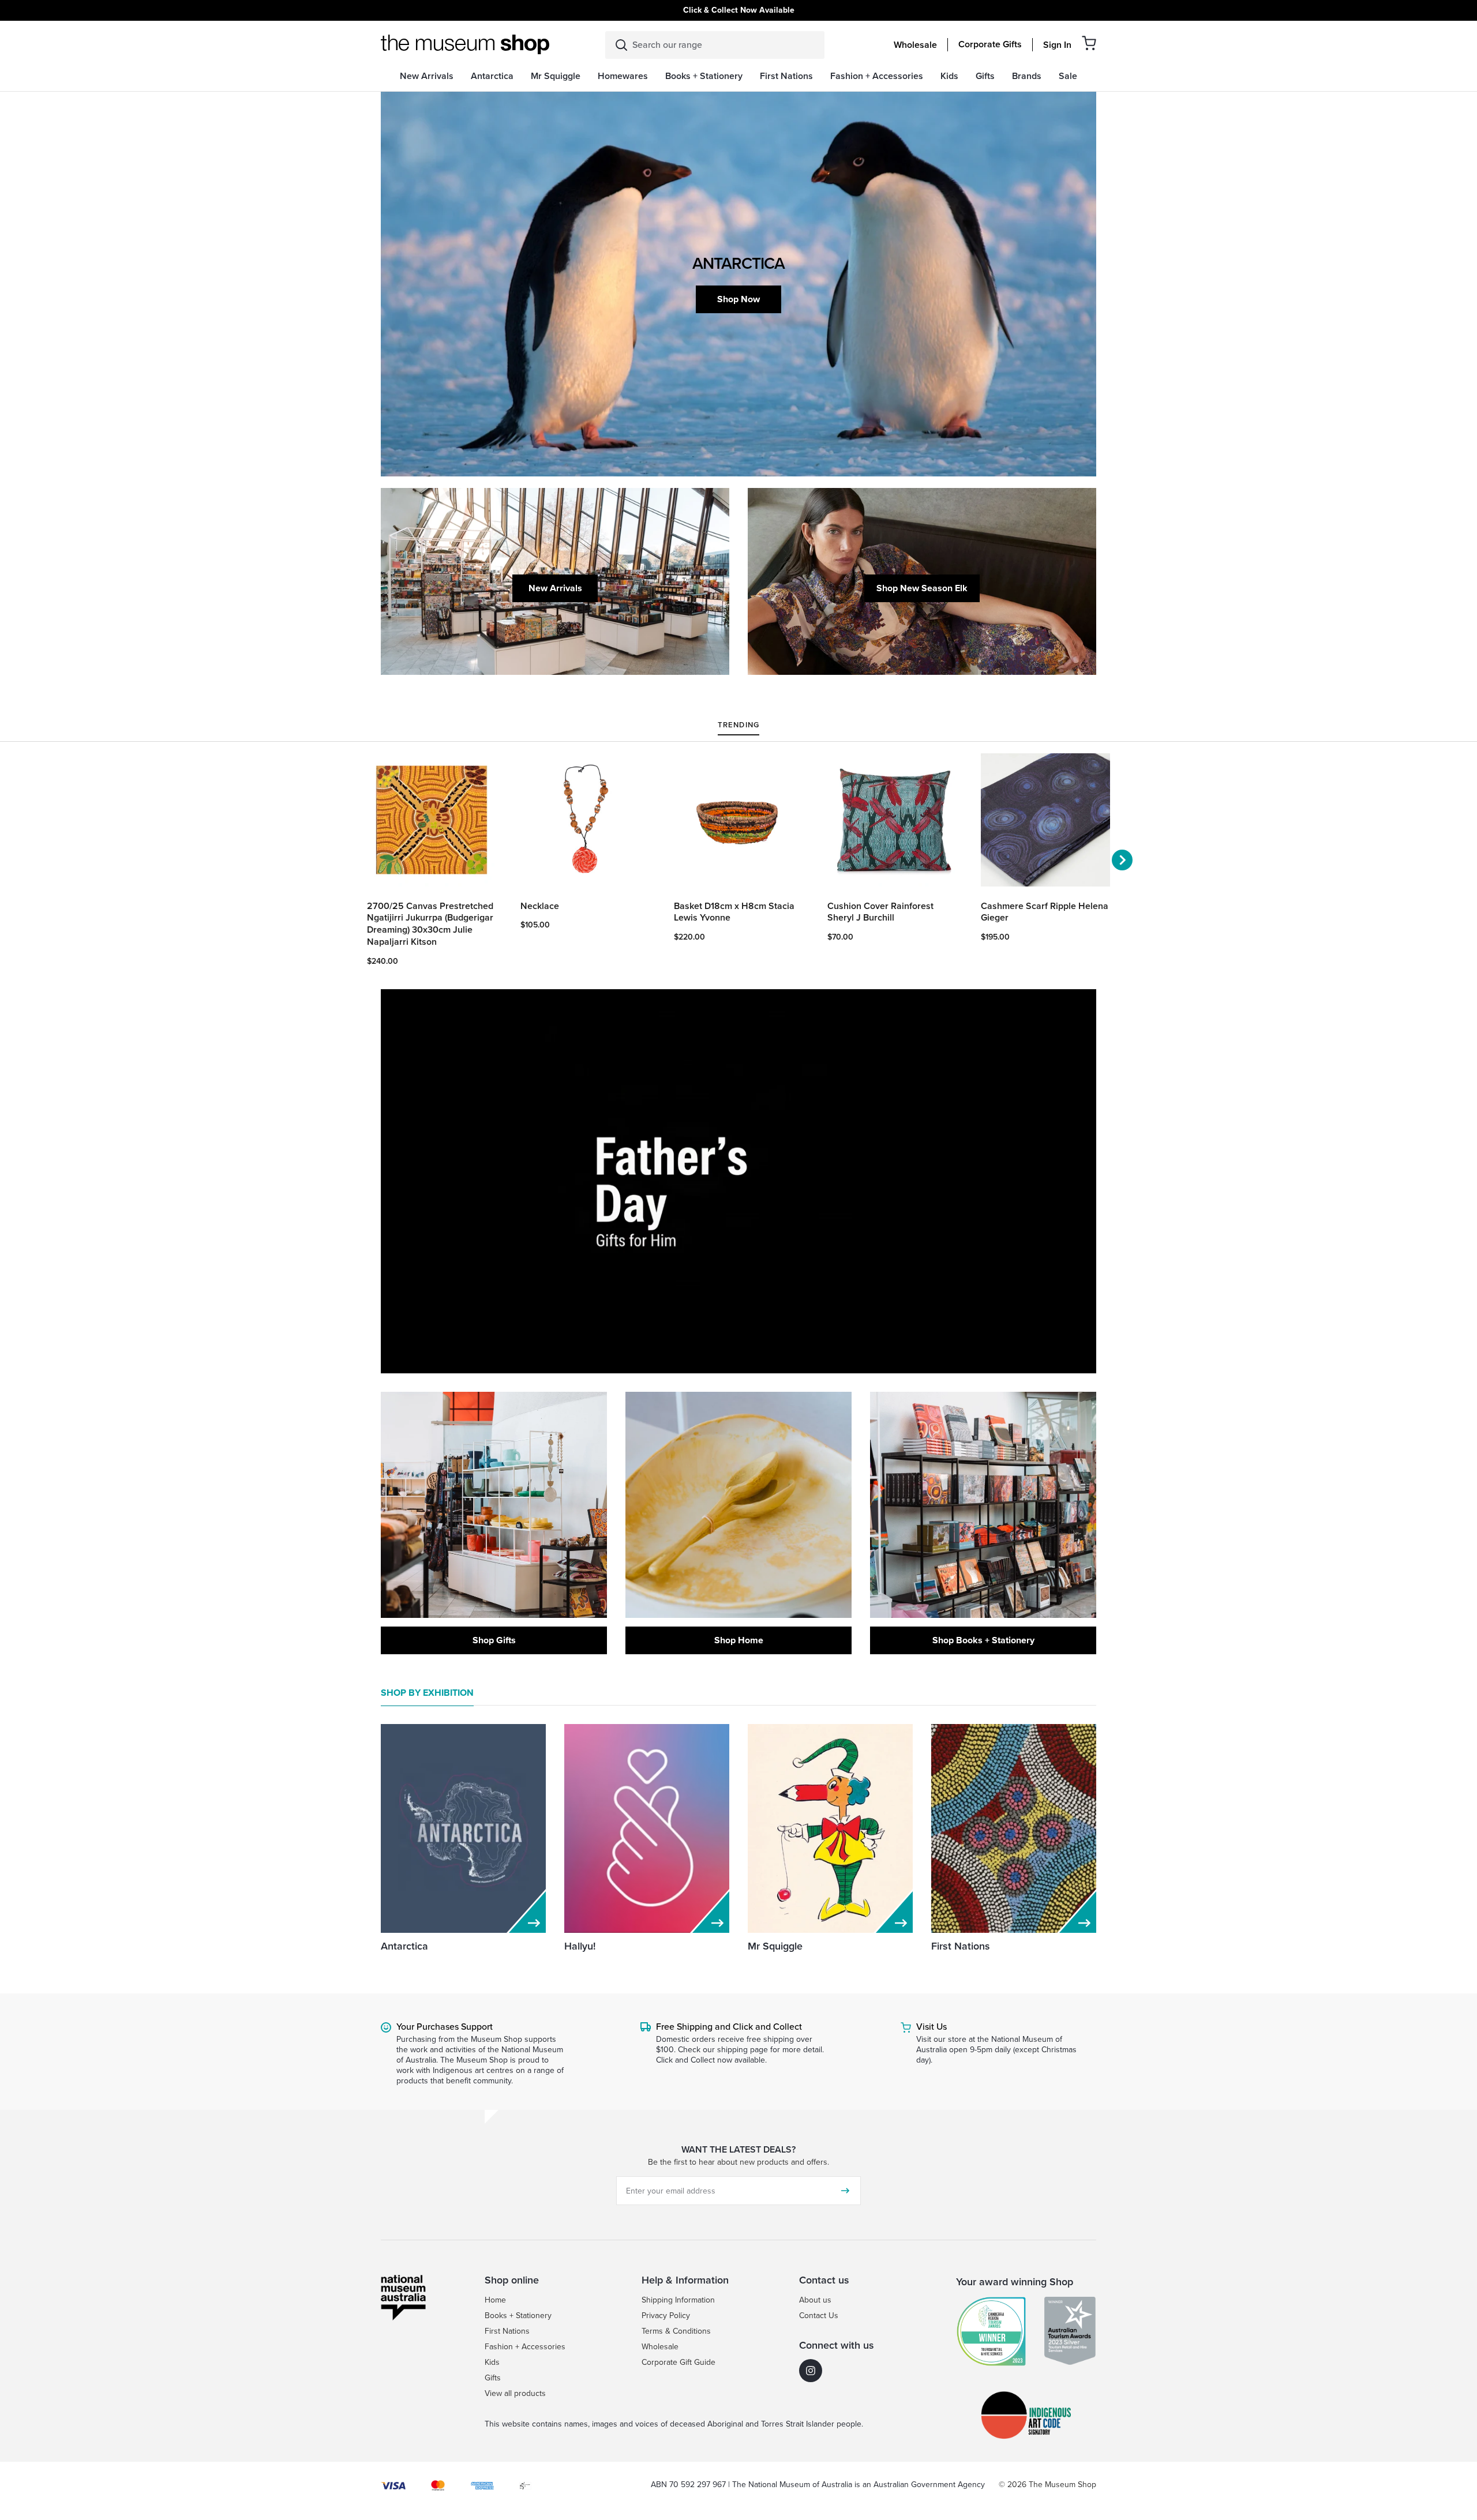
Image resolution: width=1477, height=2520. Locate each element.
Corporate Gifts (990, 44)
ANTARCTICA (738, 263)
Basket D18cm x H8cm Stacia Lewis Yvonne (734, 912)
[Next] (1122, 860)
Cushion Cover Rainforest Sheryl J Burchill (880, 912)
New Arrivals (555, 588)
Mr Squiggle (775, 1946)
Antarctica (404, 1946)
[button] (1089, 43)
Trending (738, 726)
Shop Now (738, 299)
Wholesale (915, 45)
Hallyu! (580, 1946)
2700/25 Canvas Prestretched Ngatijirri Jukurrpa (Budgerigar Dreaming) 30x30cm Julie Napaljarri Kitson (430, 924)
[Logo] (465, 44)
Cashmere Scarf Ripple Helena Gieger (1045, 912)
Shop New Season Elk (922, 588)
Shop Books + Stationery (983, 1640)
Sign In (1057, 45)
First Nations (961, 1946)
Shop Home (739, 1640)
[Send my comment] (845, 2191)
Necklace (540, 906)
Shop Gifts (494, 1640)
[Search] (621, 45)
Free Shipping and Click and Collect (729, 2027)
